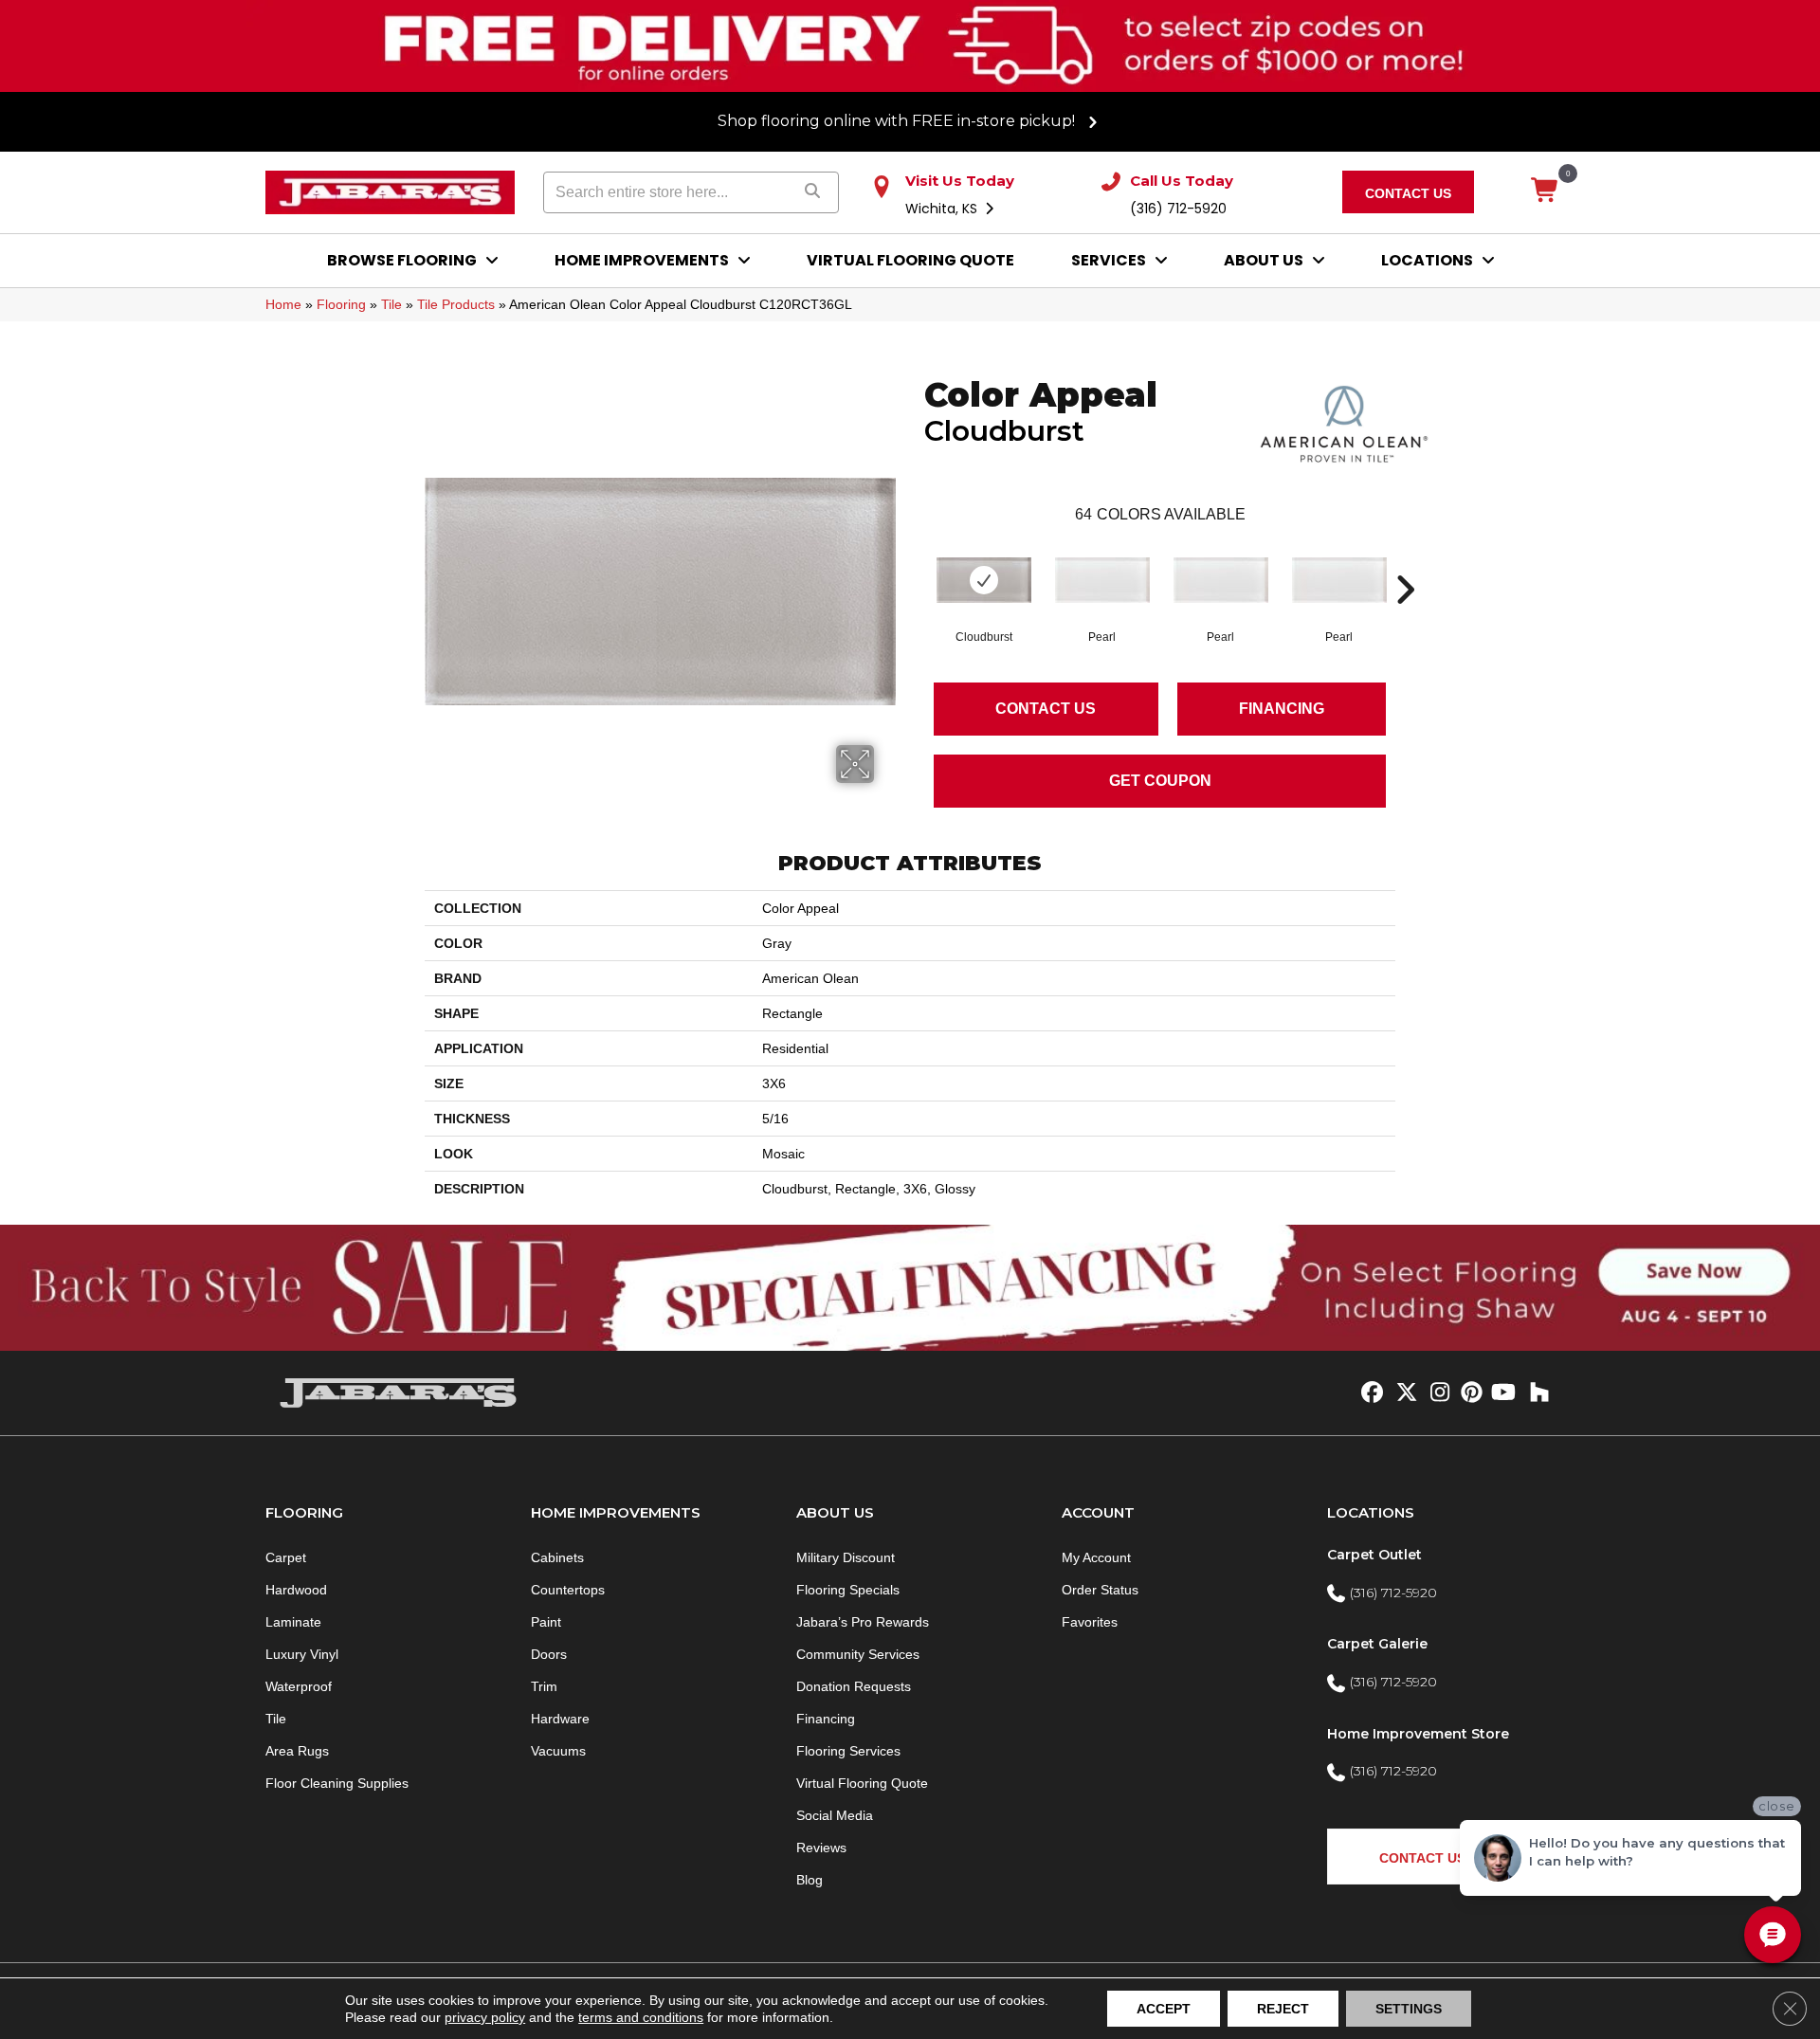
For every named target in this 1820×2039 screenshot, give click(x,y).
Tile (391, 304)
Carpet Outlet (1374, 1555)
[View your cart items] (1546, 191)
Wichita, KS (943, 209)
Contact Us (1046, 709)
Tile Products (456, 304)
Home (283, 304)
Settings (1409, 2009)
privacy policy (485, 2017)
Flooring (341, 304)
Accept (1164, 2009)
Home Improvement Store (1418, 1734)
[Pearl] (1102, 580)
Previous (915, 561)
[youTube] (1502, 1393)
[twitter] (1402, 1393)
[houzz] (1535, 1393)
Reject (1283, 2009)
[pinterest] (1469, 1393)
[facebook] (1369, 1393)
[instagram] (1436, 1393)
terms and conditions (641, 2017)
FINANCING (1282, 709)
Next (1405, 561)
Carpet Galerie (1377, 1644)
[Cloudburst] (984, 580)
